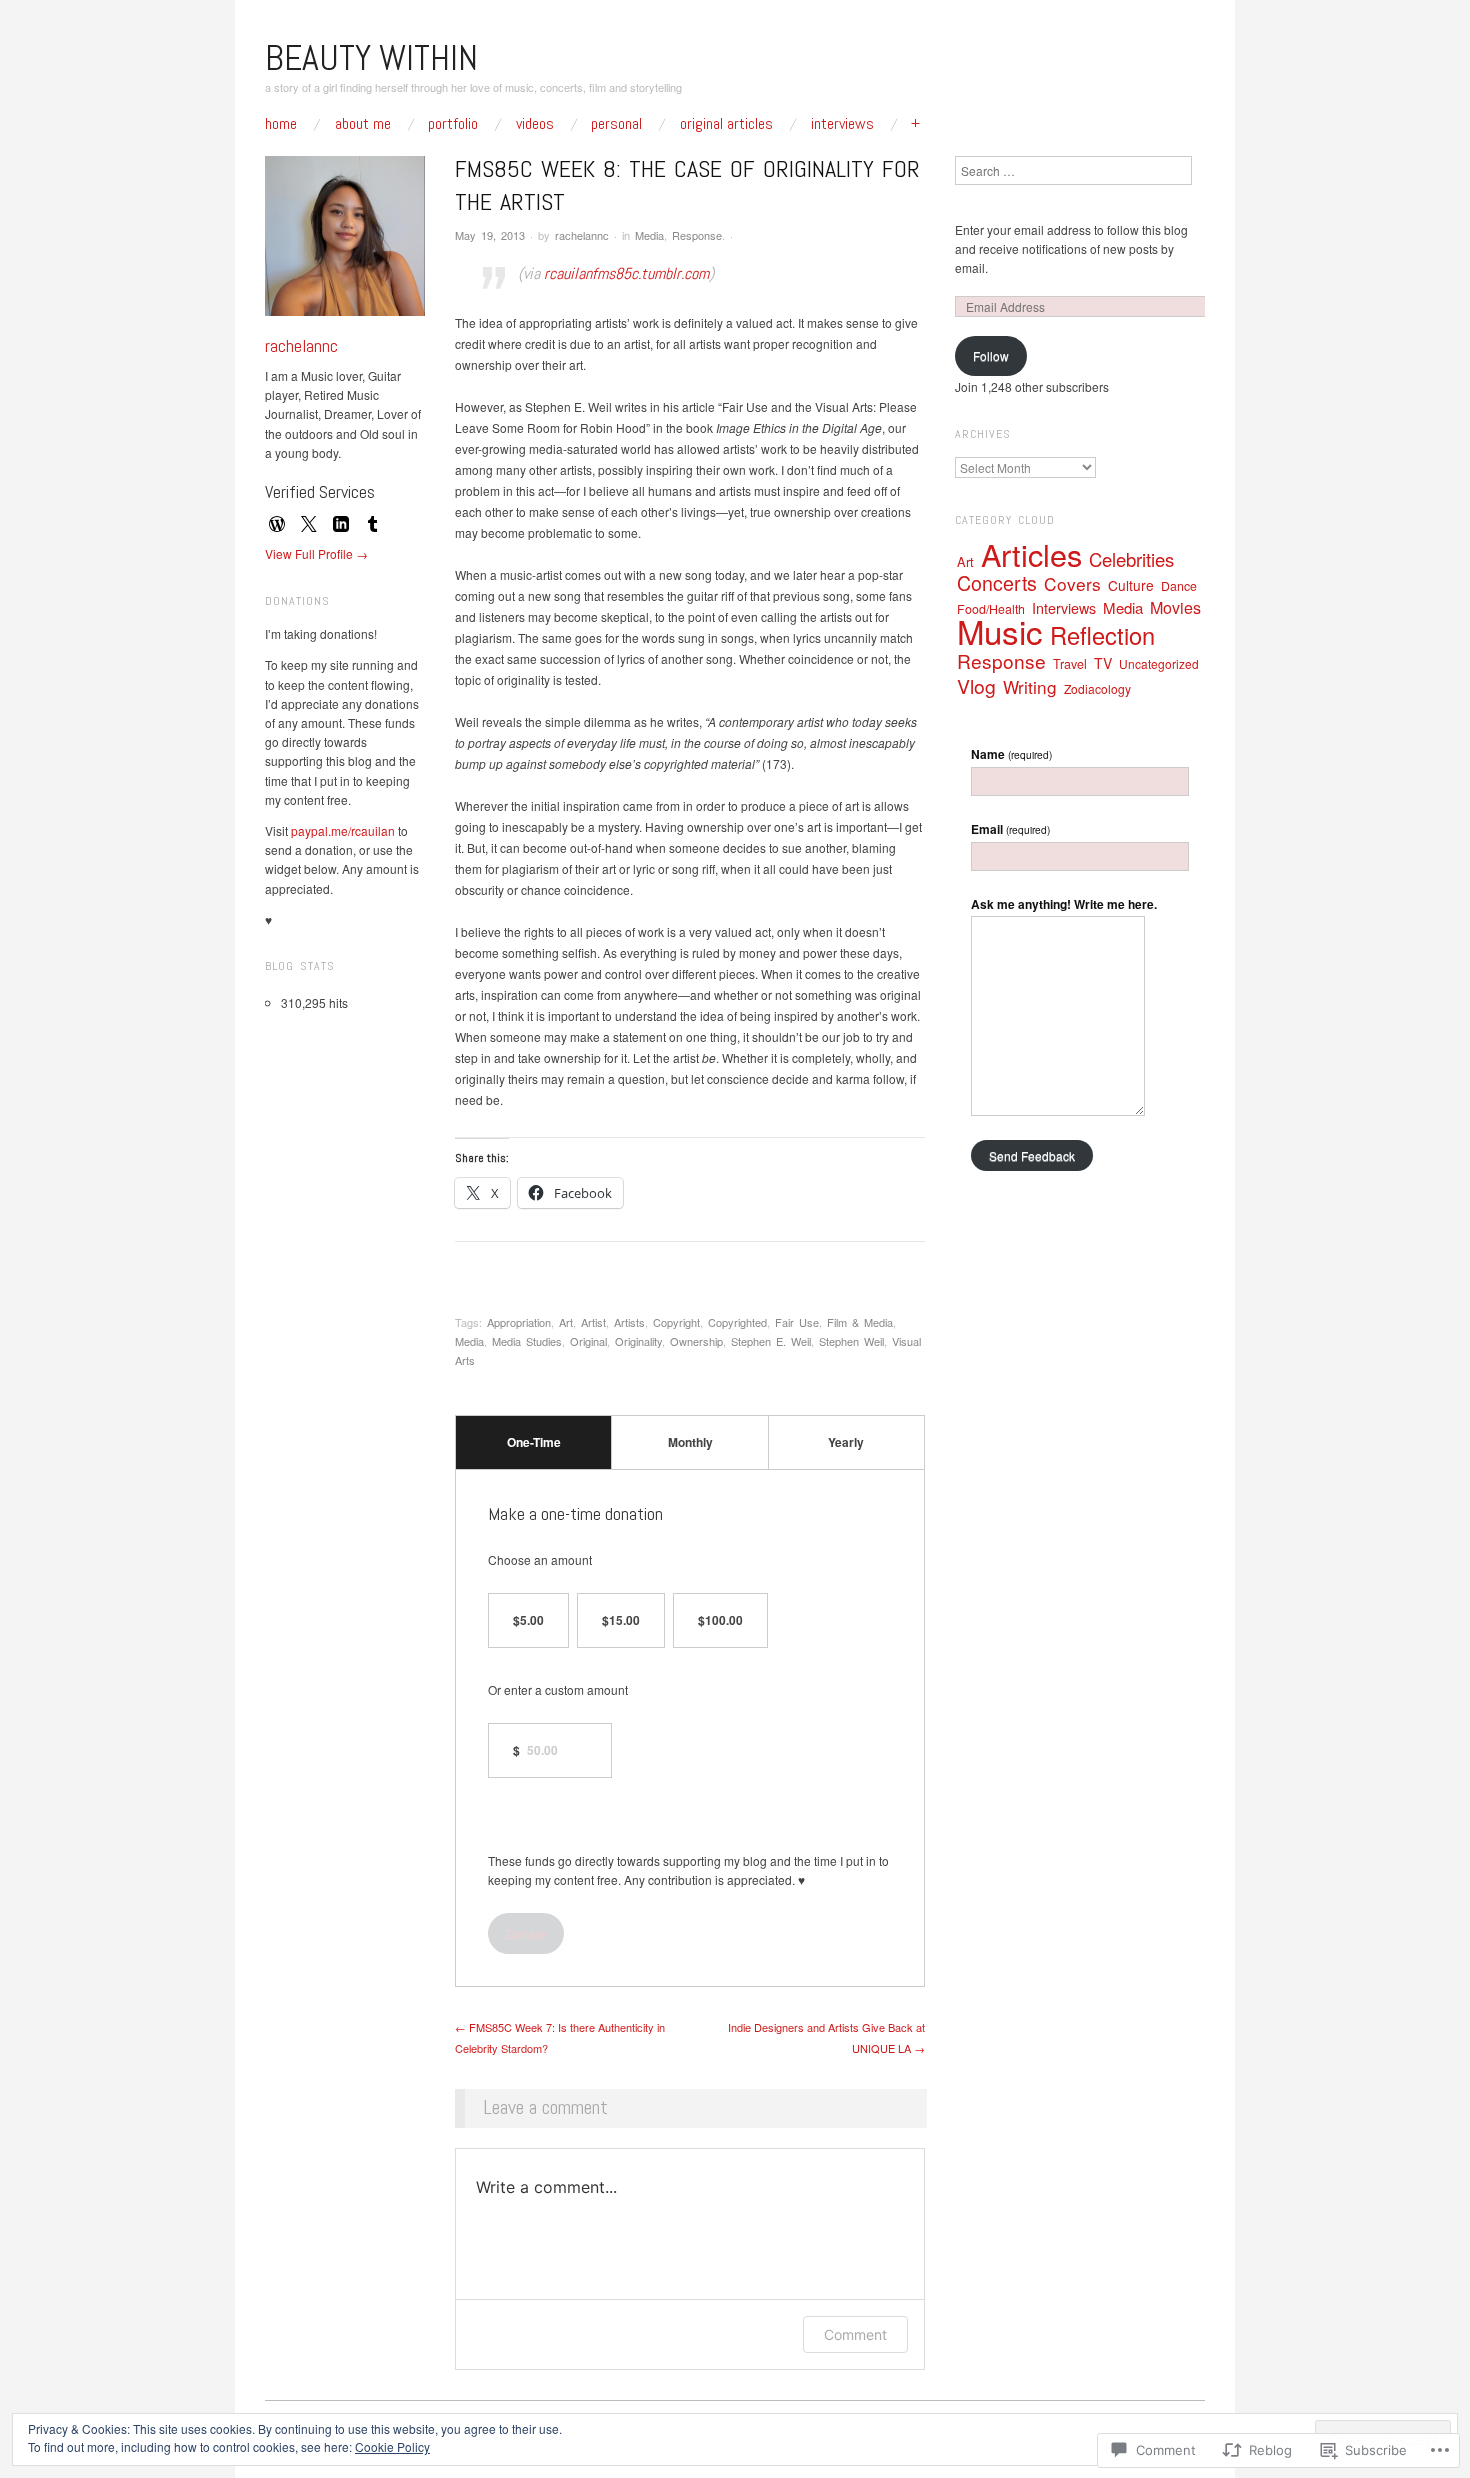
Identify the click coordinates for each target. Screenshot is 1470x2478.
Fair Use (797, 1322)
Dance (1179, 586)
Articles (1031, 554)
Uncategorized (1159, 663)
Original (588, 1341)
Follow (991, 355)
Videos (535, 124)
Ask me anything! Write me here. (1064, 904)
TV (1103, 663)
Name (1011, 754)
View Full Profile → (316, 553)
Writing (1030, 686)
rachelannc (582, 235)
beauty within (371, 58)
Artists (629, 1322)
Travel (1070, 664)
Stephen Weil (851, 1341)
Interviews (842, 124)
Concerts (997, 582)
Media (649, 235)
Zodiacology (1097, 688)
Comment (855, 2334)
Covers (1072, 583)
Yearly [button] (846, 1442)
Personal (616, 124)
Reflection (1102, 635)
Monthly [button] (690, 1442)
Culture (1131, 585)
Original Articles (726, 124)
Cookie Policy (392, 2446)
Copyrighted (737, 1322)
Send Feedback (1032, 1155)
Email (1010, 829)
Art (566, 1322)
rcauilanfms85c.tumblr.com (626, 273)
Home (281, 124)
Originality (638, 1341)
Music (1000, 630)
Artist (593, 1322)
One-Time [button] (534, 1442)
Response (697, 235)
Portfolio (453, 124)
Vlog (976, 685)
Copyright (676, 1322)
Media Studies (527, 1341)
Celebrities (1131, 559)
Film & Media (860, 1322)
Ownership (696, 1341)
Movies (1175, 607)
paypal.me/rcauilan (343, 830)
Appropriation (519, 1322)
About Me (363, 124)
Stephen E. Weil (771, 1341)
